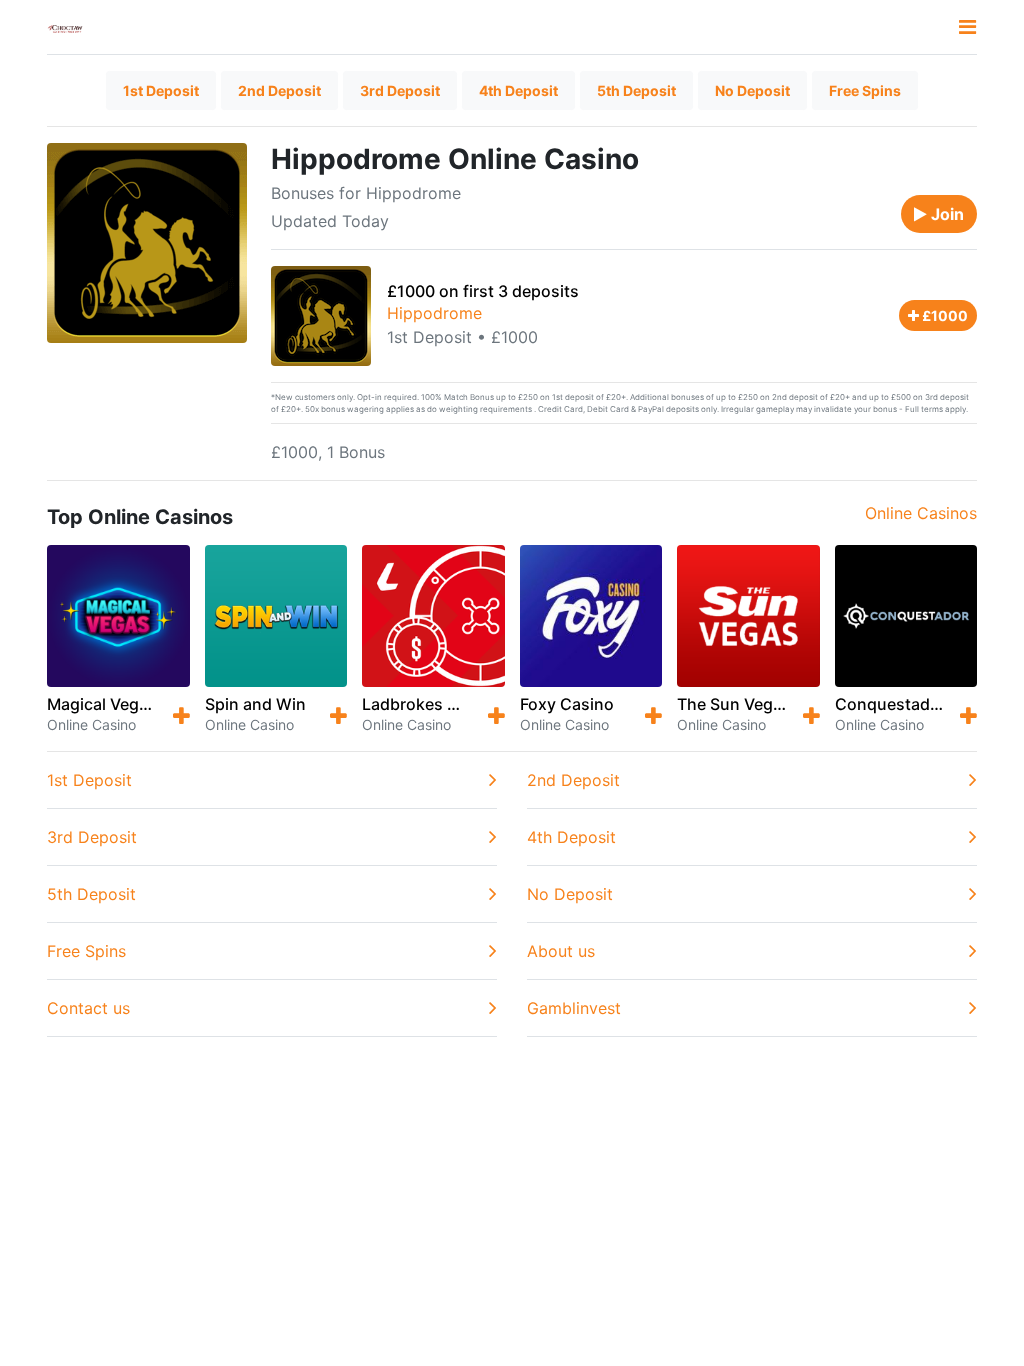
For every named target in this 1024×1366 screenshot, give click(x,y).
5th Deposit (636, 90)
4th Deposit (518, 90)
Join (945, 214)
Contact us (88, 1008)
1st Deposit (161, 90)
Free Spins (865, 90)
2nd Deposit (279, 90)
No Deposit (752, 90)
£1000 (943, 315)
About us (561, 951)
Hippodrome (434, 313)
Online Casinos (921, 513)
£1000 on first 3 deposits (483, 291)
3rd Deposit (400, 90)
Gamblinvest (574, 1008)
